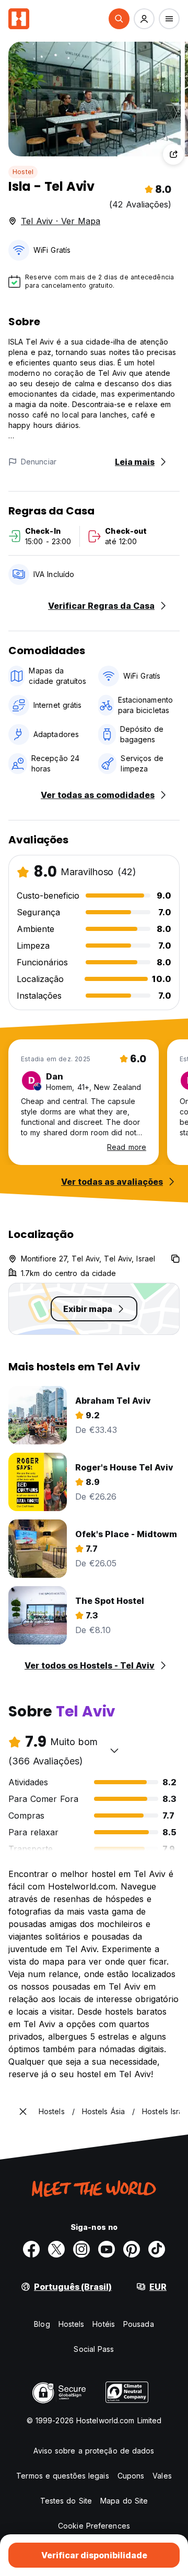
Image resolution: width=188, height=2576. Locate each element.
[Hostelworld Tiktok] (157, 2249)
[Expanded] (23, 2112)
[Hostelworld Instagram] (81, 2249)
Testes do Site (66, 2501)
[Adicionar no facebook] (31, 2249)
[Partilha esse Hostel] (173, 154)
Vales (162, 2476)
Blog (42, 2324)
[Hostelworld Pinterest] (132, 2249)
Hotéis (104, 2324)
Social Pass (94, 2349)
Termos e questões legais (62, 2476)
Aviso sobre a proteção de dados (94, 2451)
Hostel (23, 172)
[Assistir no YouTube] (107, 2249)
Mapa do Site (124, 2501)
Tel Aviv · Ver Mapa (61, 221)
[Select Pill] (119, 19)
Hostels (72, 2324)
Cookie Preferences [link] (94, 2526)
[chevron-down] (114, 1750)
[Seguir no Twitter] (56, 2249)
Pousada (139, 2324)
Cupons (131, 2476)
